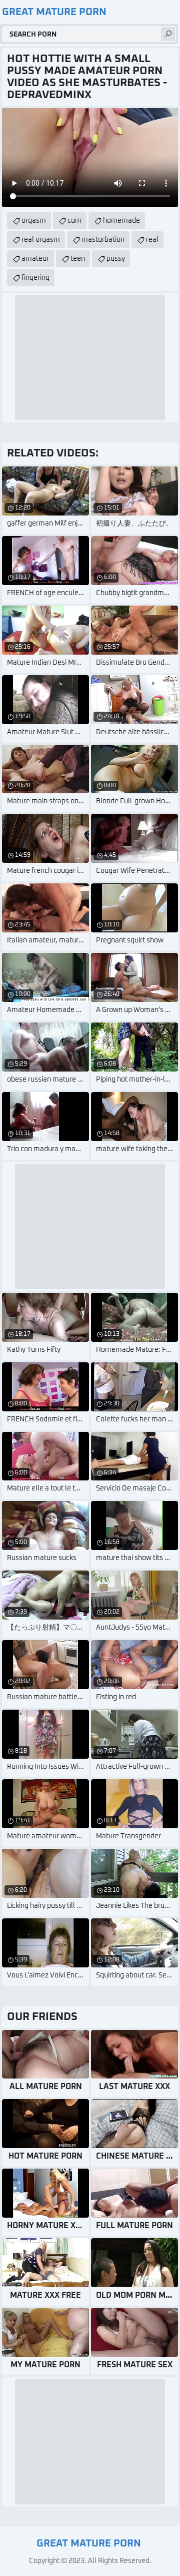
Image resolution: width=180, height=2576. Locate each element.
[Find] (168, 34)
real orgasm (41, 240)
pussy (116, 259)
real (152, 240)
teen (78, 259)
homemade (121, 221)
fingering (35, 278)
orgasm (34, 221)
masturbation (103, 240)
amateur (35, 259)
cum (74, 221)
